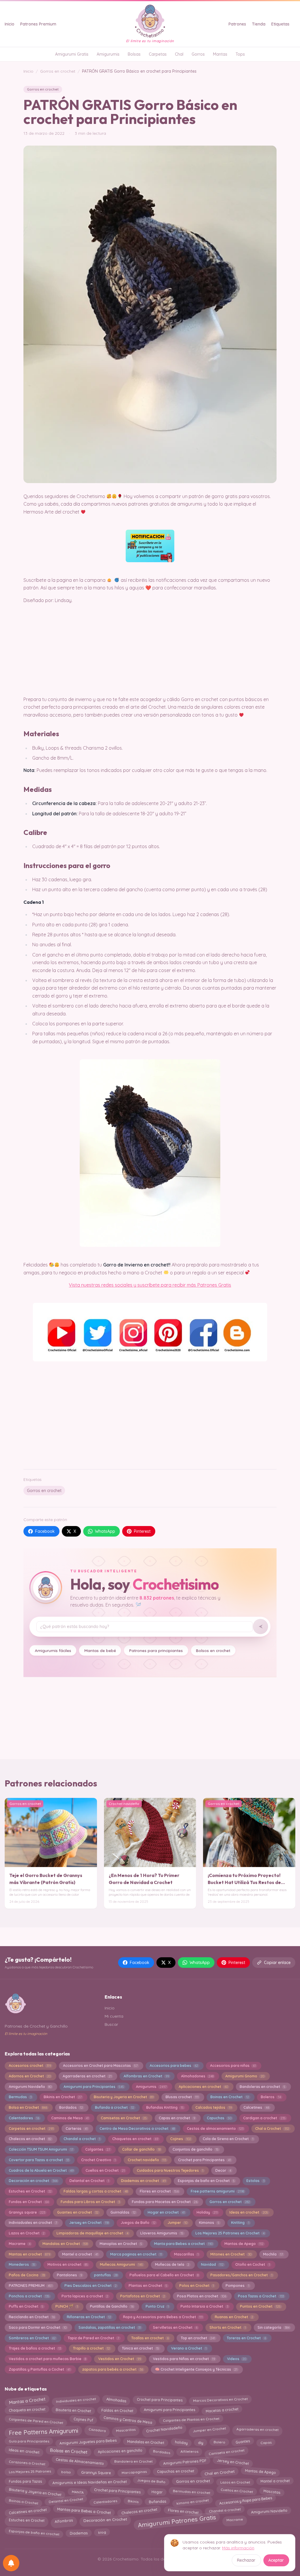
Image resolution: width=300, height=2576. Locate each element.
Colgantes (98, 2149)
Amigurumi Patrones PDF (185, 2461)
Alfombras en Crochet (146, 2076)
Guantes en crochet (78, 2212)
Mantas (220, 54)
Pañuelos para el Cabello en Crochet (164, 2275)
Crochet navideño (147, 2160)
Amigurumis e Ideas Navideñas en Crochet (90, 2481)
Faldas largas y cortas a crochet (96, 2191)
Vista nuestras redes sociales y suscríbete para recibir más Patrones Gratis (150, 1285)
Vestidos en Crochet (120, 2359)
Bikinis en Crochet (63, 2097)
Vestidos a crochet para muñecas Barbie (47, 2359)
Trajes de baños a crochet (35, 2348)
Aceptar (276, 2560)
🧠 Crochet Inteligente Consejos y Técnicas (196, 2369)
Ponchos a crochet (29, 2296)
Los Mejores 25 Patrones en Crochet (230, 2233)
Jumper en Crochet (209, 2429)
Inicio (10, 24)
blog (102, 2533)
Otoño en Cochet (252, 2264)
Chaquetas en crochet (135, 2139)
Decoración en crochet (33, 2181)
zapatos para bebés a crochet (113, 2369)
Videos (237, 2359)
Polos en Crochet (197, 2286)
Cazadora (97, 2429)
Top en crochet (198, 2338)
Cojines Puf (83, 2421)
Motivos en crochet (68, 2264)
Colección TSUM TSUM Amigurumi (41, 2149)
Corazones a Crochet (27, 2462)
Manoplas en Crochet (121, 2244)
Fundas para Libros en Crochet (90, 2202)
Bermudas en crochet (191, 2492)
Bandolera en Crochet (133, 2462)
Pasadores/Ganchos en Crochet (241, 2275)
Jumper (177, 2223)
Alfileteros (189, 2452)
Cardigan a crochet (264, 2118)
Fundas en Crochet (29, 2202)
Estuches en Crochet (30, 2191)
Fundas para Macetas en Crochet (165, 2202)
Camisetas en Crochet (124, 2118)
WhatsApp (105, 1531)
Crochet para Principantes (204, 2160)
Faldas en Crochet (117, 2411)
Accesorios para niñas (233, 2066)
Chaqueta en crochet (27, 2411)
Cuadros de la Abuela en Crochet (41, 2170)
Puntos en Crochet (260, 2306)
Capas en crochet (177, 2118)
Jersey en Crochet (89, 2223)
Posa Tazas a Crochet (261, 2296)
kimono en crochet (192, 2500)
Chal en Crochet (219, 2471)
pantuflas (106, 2275)
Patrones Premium (38, 24)
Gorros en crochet (58, 71)
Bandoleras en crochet (262, 2087)
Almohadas (116, 2399)
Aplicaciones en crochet (203, 2087)
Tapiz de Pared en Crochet (93, 2338)
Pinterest (142, 1531)
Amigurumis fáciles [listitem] (53, 1650)
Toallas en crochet (150, 2338)
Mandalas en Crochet (65, 2244)
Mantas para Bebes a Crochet (84, 2511)
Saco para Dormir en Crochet (38, 2327)
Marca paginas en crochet (136, 2254)
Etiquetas (280, 24)
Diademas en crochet (143, 2181)
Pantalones (69, 2275)
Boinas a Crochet (23, 2500)
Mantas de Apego (244, 2244)
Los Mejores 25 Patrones (30, 2472)
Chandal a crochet (82, 2139)
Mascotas (272, 2491)
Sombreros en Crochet (32, 2338)
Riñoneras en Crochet (89, 2317)
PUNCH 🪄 (67, 2306)
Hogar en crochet (166, 2212)
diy (200, 2442)
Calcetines (256, 2107)
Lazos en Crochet (27, 2233)
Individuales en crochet (76, 2400)
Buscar (111, 2024)
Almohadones (197, 2076)
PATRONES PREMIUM (31, 2286)
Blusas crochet (182, 2097)
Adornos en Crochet (30, 2076)
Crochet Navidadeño (164, 2430)
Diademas (79, 2532)
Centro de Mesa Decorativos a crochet (137, 2129)
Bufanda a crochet (115, 2107)
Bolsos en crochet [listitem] (213, 1650)
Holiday (207, 2212)
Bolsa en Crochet (28, 2107)
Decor (223, 2170)
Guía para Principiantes (29, 2442)
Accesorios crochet (30, 2066)
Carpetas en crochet (31, 2129)
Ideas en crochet (249, 2212)
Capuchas (219, 2118)
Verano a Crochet (189, 2348)
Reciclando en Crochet (32, 2317)
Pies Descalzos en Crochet (91, 2286)
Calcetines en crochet (28, 2510)
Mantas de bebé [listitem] (100, 1650)
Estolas (255, 2181)
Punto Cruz (157, 2306)
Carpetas (158, 54)
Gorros (198, 54)
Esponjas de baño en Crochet (206, 2181)
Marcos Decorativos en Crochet (220, 2401)
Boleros (271, 2097)
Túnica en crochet (140, 2348)
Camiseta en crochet (226, 2451)
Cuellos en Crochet (105, 2170)
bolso (66, 2472)
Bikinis (133, 2501)
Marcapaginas (134, 2472)
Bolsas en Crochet (69, 2452)
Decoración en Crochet (105, 2520)
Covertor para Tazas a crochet (39, 2160)
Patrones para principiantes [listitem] (156, 1650)
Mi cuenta (114, 2016)
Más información (238, 2548)
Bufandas (157, 2501)
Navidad (212, 2264)
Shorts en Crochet (228, 2327)
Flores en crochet (159, 2191)
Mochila (273, 2254)
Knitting (240, 2223)
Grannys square (27, 2212)
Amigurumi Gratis (72, 54)
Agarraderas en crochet (87, 2076)
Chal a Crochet (272, 2129)
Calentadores (24, 2118)
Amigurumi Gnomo (245, 2076)
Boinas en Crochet (230, 2097)
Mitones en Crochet (231, 2254)
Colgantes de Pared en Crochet (36, 2420)
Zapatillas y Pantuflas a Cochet (40, 2369)
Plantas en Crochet (148, 2286)
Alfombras (64, 2521)
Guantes (243, 2442)
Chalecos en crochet (30, 2139)
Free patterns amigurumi (217, 2191)
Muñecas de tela (172, 2264)
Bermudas (20, 2097)
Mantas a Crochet (27, 2400)
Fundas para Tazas (25, 2481)
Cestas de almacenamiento (215, 2129)
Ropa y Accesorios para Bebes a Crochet (163, 2317)
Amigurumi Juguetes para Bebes (88, 2442)
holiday (181, 2441)
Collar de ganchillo (141, 2149)
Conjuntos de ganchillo (196, 2149)
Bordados (71, 2107)
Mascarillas (186, 2254)
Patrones (237, 24)
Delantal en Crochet (89, 2181)
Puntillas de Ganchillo (112, 2306)
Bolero (219, 2442)
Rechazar (246, 2560)
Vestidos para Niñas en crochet (184, 2359)
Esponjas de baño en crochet (34, 2532)
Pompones (237, 2286)
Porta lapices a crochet (85, 2296)
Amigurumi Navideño (30, 2087)
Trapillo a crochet (91, 2348)
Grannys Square (96, 2472)
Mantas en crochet (29, 2254)
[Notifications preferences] (11, 2563)
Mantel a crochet (80, 2254)
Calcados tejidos (213, 2107)
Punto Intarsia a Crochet (204, 2306)
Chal (179, 54)
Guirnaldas (123, 2212)
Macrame (20, 2244)
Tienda (259, 24)
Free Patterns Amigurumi (43, 2431)
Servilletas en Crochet (175, 2327)
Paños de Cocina (27, 2275)
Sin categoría (273, 2327)
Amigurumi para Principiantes (94, 2087)
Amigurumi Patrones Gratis (177, 2522)
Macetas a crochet (222, 2410)
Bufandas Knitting (165, 2107)
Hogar (157, 2490)
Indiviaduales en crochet (33, 2223)
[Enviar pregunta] (260, 1627)
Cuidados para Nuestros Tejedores (170, 2170)
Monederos (22, 2264)
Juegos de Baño (138, 2223)
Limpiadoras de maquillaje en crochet (92, 2233)
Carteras (77, 2129)
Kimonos (209, 2223)
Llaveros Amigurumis (162, 2233)
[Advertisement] (150, 1419)
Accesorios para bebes (174, 2066)
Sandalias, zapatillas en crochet (110, 2327)
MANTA (78, 2491)
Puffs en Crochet (26, 2306)
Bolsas (134, 54)
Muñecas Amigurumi (121, 2264)
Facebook (45, 1531)
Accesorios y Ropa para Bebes (246, 2501)
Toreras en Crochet (246, 2338)
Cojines (181, 2139)
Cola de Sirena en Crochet (228, 2139)
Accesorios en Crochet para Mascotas (100, 2066)
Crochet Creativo (98, 2160)
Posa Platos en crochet (202, 2296)
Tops (240, 54)
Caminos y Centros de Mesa (128, 2420)
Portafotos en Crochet (143, 2296)
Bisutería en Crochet (73, 2411)
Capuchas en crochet (175, 2472)
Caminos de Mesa (70, 2118)
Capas (266, 2441)
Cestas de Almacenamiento (80, 2462)
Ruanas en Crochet (234, 2317)
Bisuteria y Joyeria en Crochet (124, 2097)
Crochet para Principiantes (118, 2492)
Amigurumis (108, 54)
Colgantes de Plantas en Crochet (191, 2421)
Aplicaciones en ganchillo (120, 2452)
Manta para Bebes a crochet (183, 2244)
